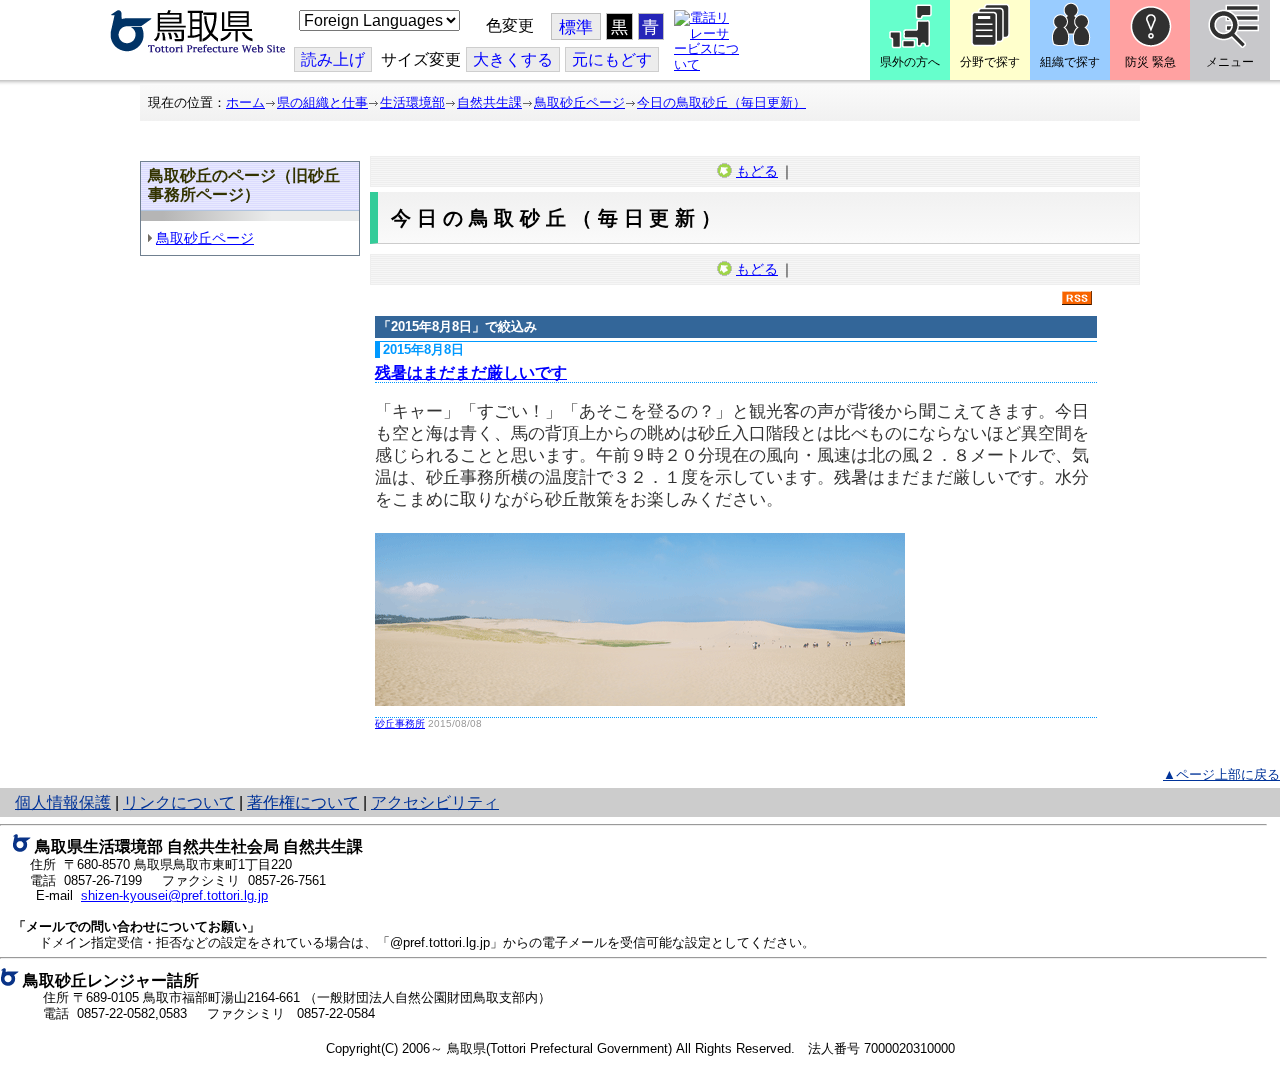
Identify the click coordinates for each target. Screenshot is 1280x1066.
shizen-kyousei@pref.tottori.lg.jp (174, 895)
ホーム (245, 102)
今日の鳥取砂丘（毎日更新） (721, 102)
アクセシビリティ (435, 802)
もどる (757, 171)
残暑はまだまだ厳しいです (471, 372)
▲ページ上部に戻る (1221, 774)
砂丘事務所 (400, 723)
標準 (576, 27)
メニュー (1230, 62)
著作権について (303, 802)
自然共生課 (489, 102)
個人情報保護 (63, 802)
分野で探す (990, 62)
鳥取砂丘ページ (579, 102)
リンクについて (179, 802)
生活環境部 (412, 102)
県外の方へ (910, 62)
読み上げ (333, 59)
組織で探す (1070, 62)
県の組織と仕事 (322, 102)
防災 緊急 (1150, 62)
